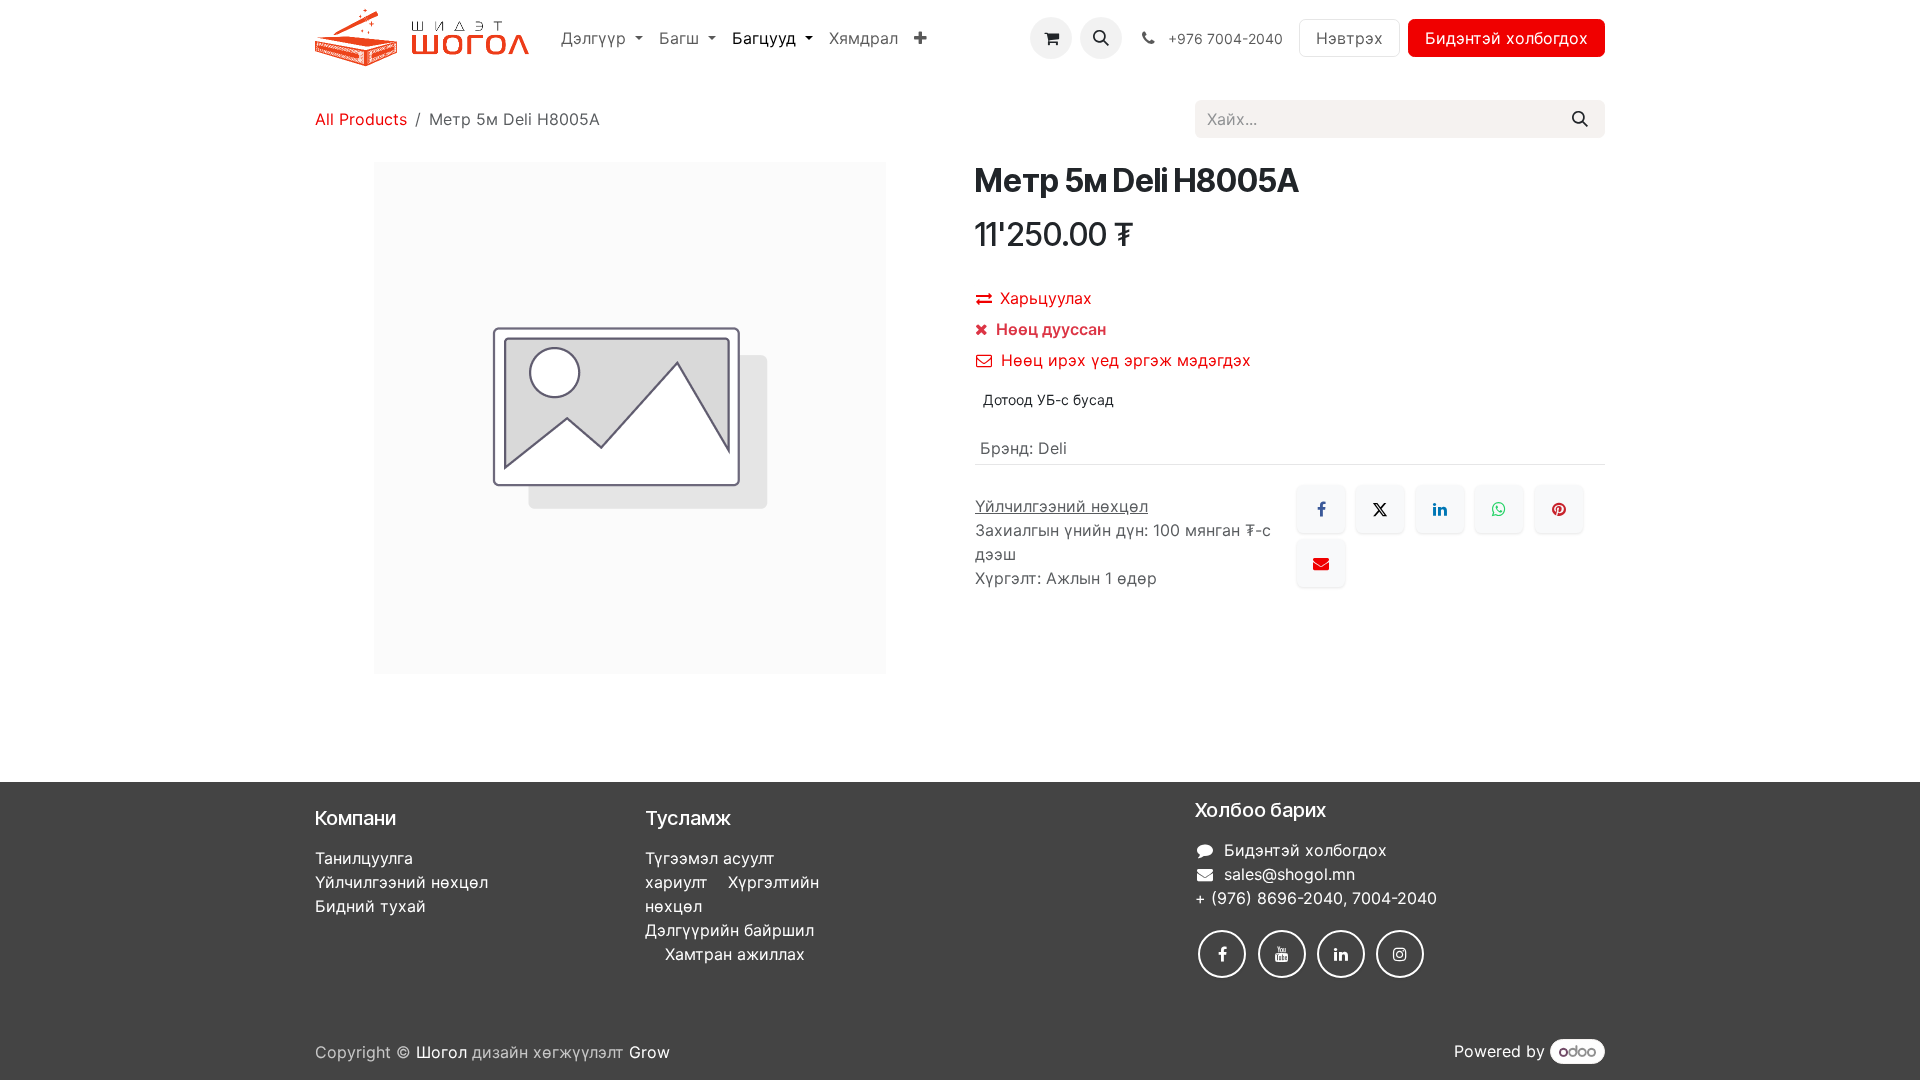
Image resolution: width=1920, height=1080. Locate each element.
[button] (1101, 38)
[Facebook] (1321, 509)
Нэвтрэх (1349, 38)
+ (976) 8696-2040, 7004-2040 (1316, 898)
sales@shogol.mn (1289, 874)
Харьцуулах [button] (1046, 298)
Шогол (441, 1052)
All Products (361, 119)
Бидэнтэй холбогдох (1506, 38)
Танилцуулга (364, 858)
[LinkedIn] (1440, 509)
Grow (649, 1052)
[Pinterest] (1559, 509)
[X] (1380, 509)
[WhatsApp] (1499, 509)
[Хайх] (1580, 119)
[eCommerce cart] (1051, 38)
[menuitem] (602, 38)
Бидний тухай (370, 906)
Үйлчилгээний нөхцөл (401, 882)
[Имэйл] (1321, 563)
